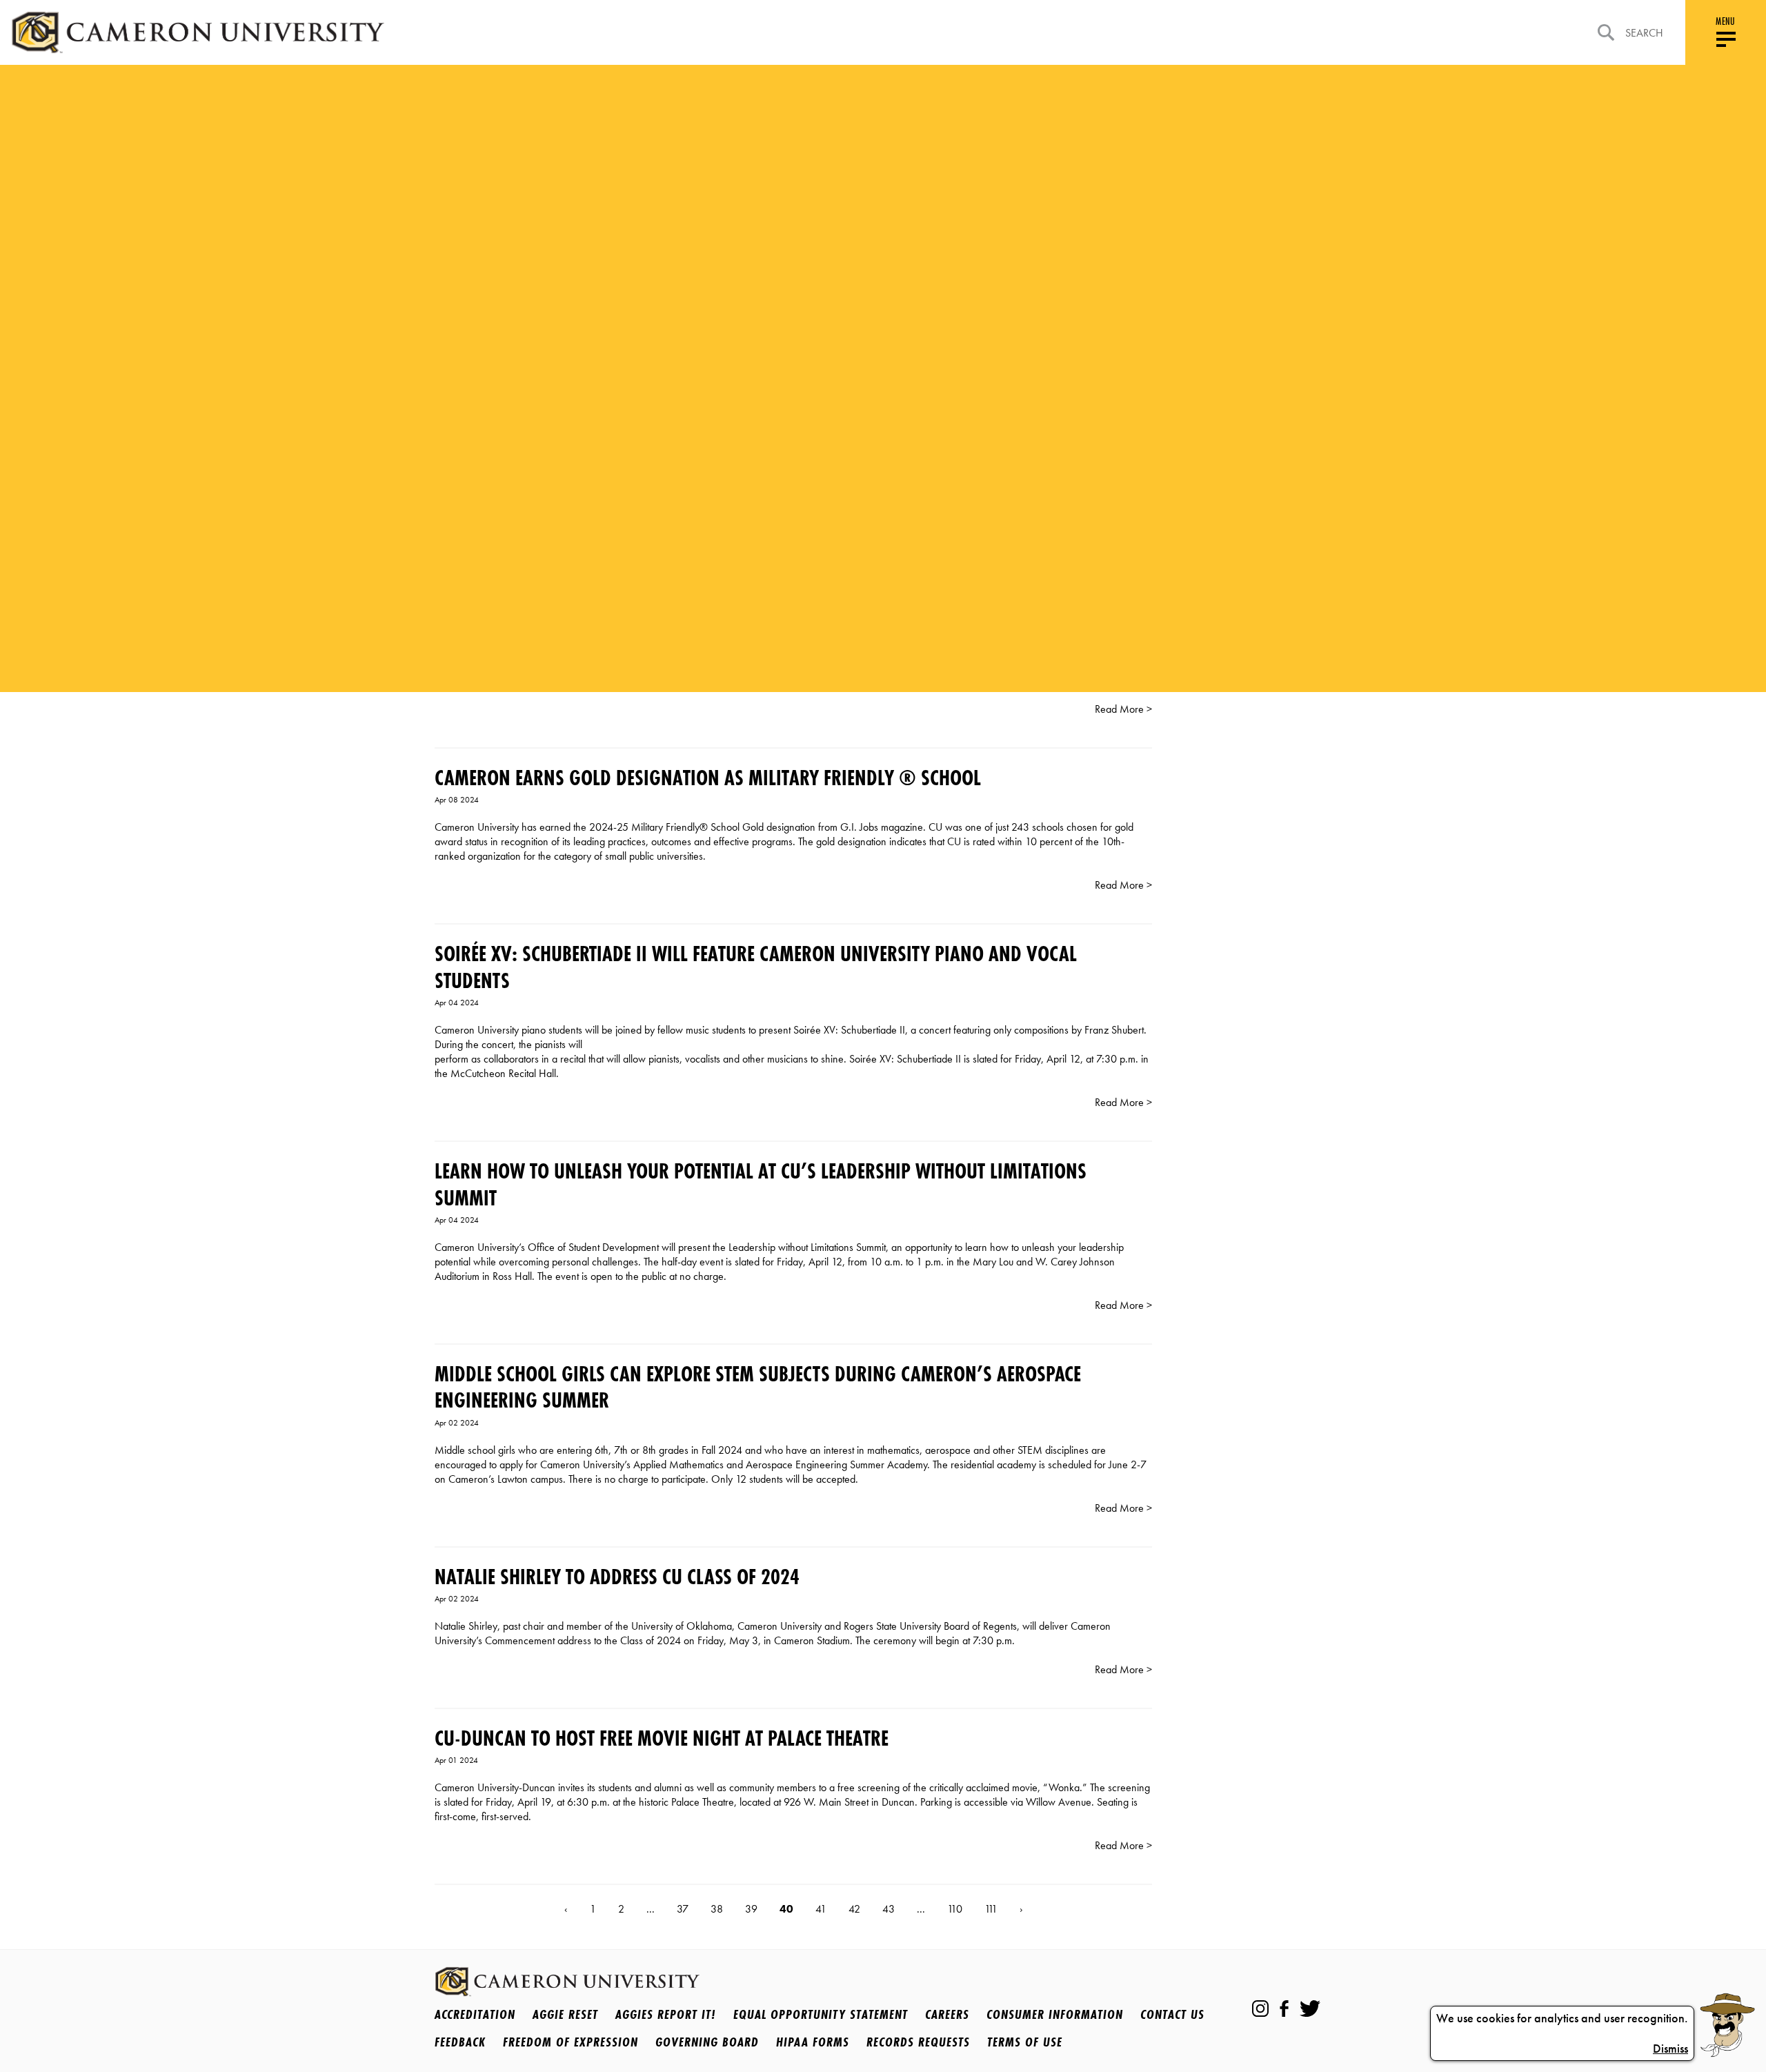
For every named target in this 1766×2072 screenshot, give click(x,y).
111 (991, 1909)
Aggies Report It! (666, 2014)
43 (889, 1909)
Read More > (1123, 709)
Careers (947, 2014)
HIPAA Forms (813, 2042)
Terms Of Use (1025, 2042)
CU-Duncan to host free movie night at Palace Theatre (662, 1738)
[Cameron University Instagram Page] (1260, 2009)
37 (683, 1909)
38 (717, 1909)
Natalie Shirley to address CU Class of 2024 (617, 1577)
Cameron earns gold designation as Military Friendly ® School (708, 778)
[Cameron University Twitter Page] (1310, 2009)
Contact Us (1172, 2014)
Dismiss (1670, 2049)
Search (1644, 33)
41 (821, 1909)
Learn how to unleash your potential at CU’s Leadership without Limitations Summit (761, 1184)
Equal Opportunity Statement (821, 2014)
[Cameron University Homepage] (198, 32)
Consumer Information (1055, 2014)
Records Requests (918, 2042)
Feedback (460, 2042)
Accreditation (475, 2014)
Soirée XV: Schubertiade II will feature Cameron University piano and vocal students (756, 967)
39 (751, 1909)
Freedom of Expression (571, 2042)
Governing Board (707, 2042)
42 (854, 1909)
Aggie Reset (565, 2014)
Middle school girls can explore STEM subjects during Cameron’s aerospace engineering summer (758, 1387)
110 (955, 1909)
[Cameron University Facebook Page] (1284, 2009)
